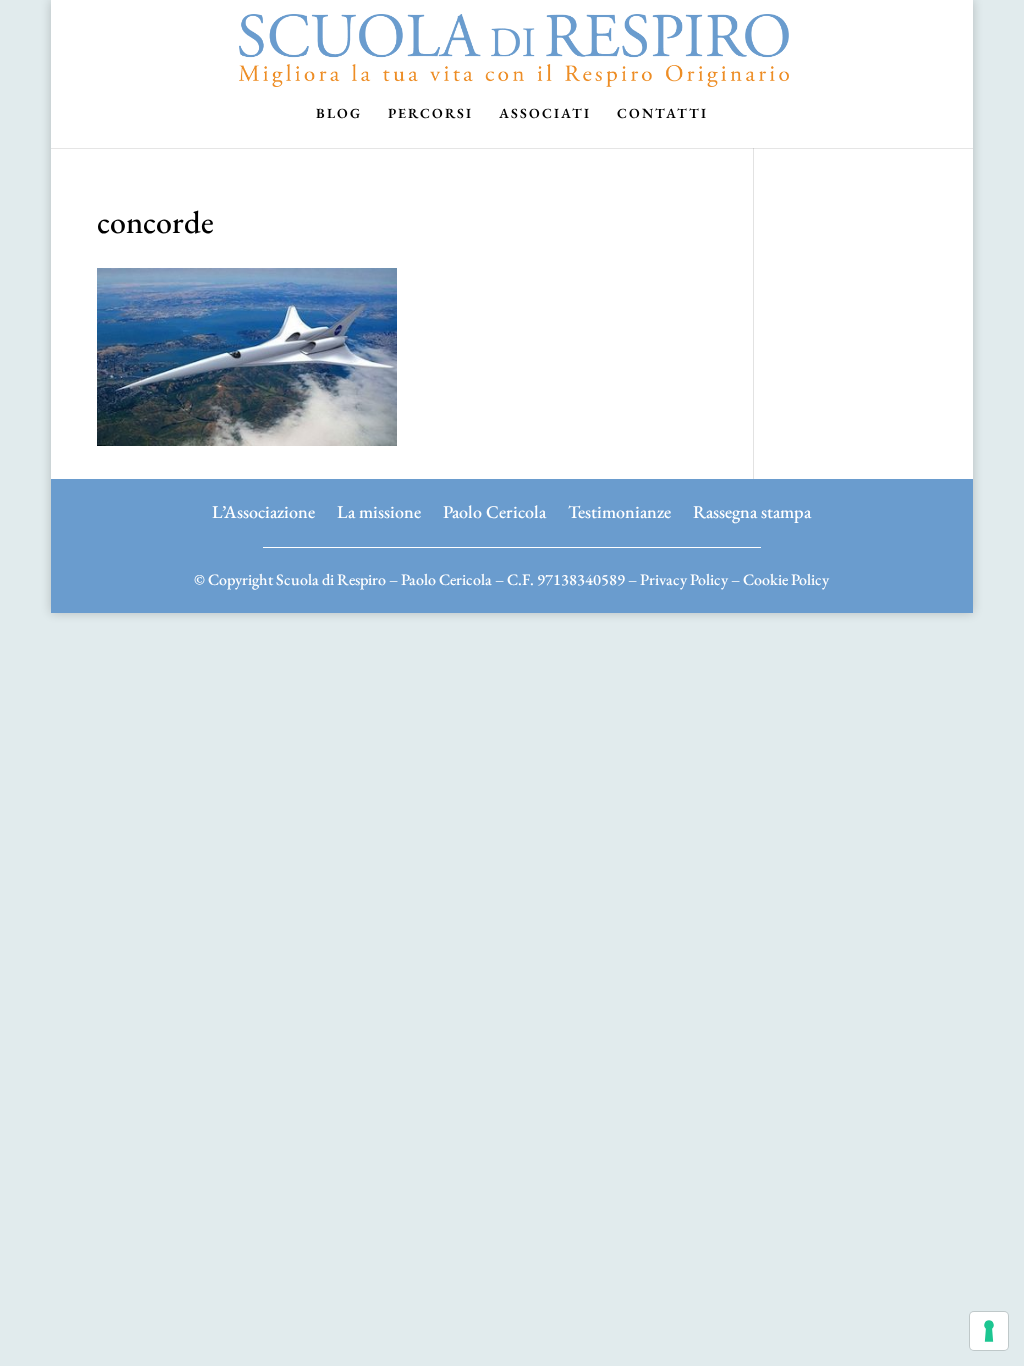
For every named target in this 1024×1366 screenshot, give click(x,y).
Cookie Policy (786, 579)
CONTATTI (662, 114)
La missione (379, 509)
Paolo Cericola (494, 509)
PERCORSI (430, 114)
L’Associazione (263, 509)
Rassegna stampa (752, 509)
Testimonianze (619, 509)
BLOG (339, 114)
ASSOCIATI (545, 114)
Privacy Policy (684, 579)
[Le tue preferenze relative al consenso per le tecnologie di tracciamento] (989, 1331)
